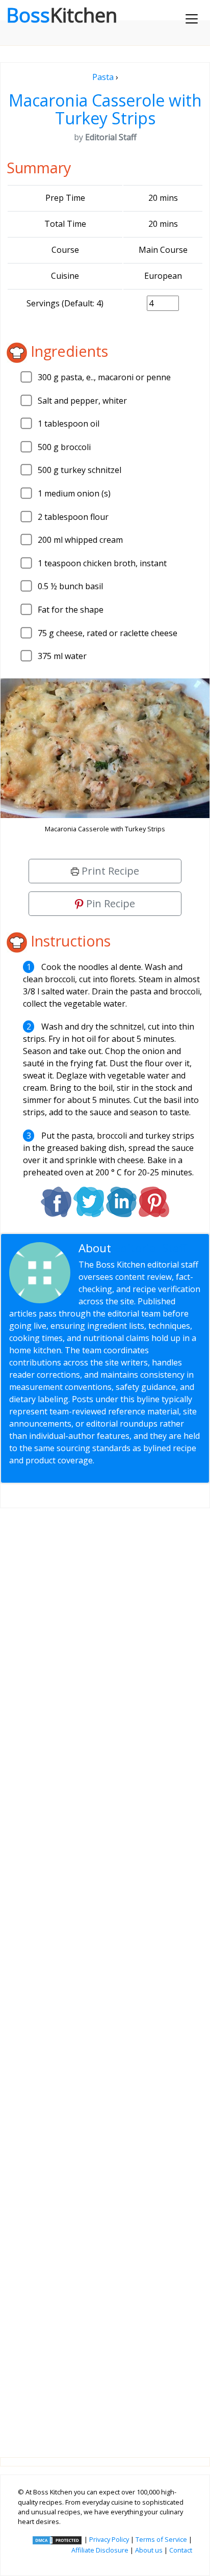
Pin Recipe (109, 903)
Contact (181, 2550)
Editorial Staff (151, 1248)
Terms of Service (161, 2539)
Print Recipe (109, 871)
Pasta (103, 77)
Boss (62, 15)
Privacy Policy (109, 2539)
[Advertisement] (105, 1975)
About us (149, 2550)
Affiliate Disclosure (100, 2550)
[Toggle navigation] (192, 19)
